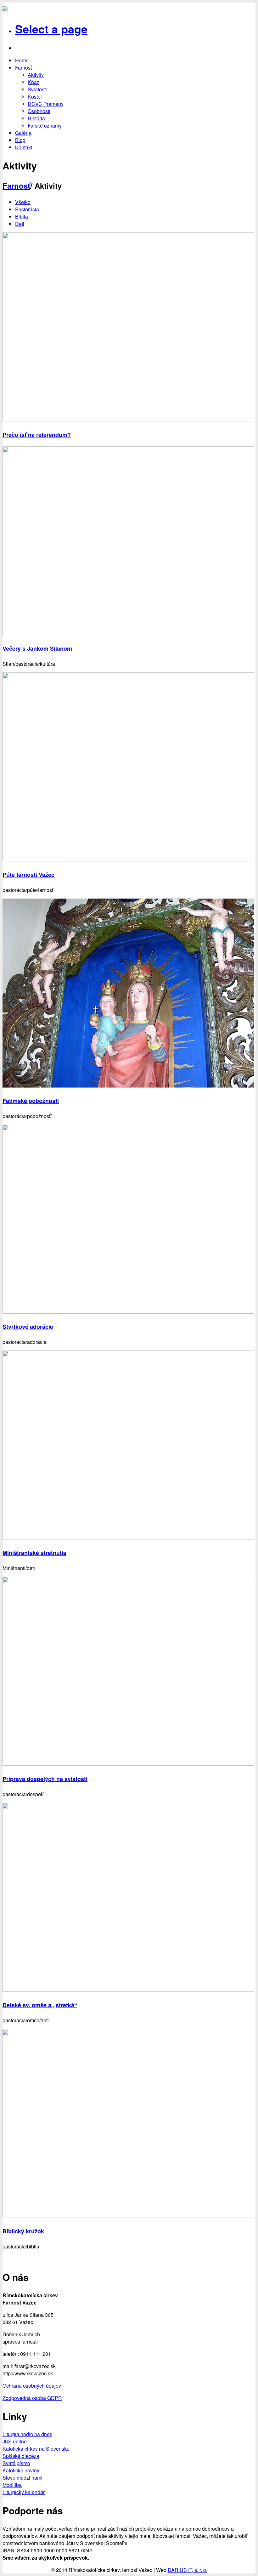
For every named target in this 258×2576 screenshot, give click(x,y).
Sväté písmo (16, 2463)
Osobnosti (39, 111)
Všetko (23, 202)
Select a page (51, 29)
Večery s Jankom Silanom (37, 648)
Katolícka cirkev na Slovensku (36, 2449)
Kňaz (34, 82)
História (36, 118)
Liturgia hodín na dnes (27, 2434)
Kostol (35, 97)
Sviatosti (37, 89)
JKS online (15, 2441)
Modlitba (12, 2485)
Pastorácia (27, 209)
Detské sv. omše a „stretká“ (40, 2005)
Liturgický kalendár (24, 2492)
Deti (20, 224)
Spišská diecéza (21, 2456)
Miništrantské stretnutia (34, 1553)
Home (22, 60)
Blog (20, 140)
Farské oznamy (45, 126)
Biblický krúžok (23, 2231)
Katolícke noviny (21, 2470)
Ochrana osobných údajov (32, 2386)
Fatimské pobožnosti (31, 1101)
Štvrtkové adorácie (28, 1327)
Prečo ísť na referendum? (37, 435)
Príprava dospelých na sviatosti (45, 1779)
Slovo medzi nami (22, 2478)
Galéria (23, 133)
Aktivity (36, 75)
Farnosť (23, 68)
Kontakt (24, 147)
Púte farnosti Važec (28, 875)
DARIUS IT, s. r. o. (188, 2570)
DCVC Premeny (46, 104)
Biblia (22, 217)
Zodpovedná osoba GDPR (32, 2398)
